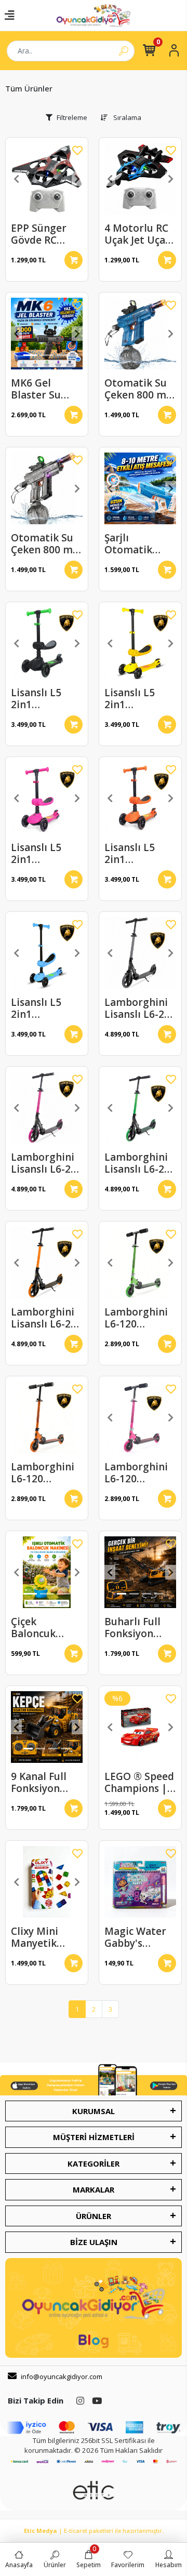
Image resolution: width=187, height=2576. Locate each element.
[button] (16, 179)
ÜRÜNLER (94, 2216)
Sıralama (126, 117)
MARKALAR (94, 2189)
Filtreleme (72, 117)
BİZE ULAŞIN (94, 2242)
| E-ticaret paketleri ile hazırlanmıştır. (94, 2531)
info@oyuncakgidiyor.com (62, 2376)
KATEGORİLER (94, 2163)
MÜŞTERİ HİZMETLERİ (94, 2137)
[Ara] (124, 51)
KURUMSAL (94, 2111)
